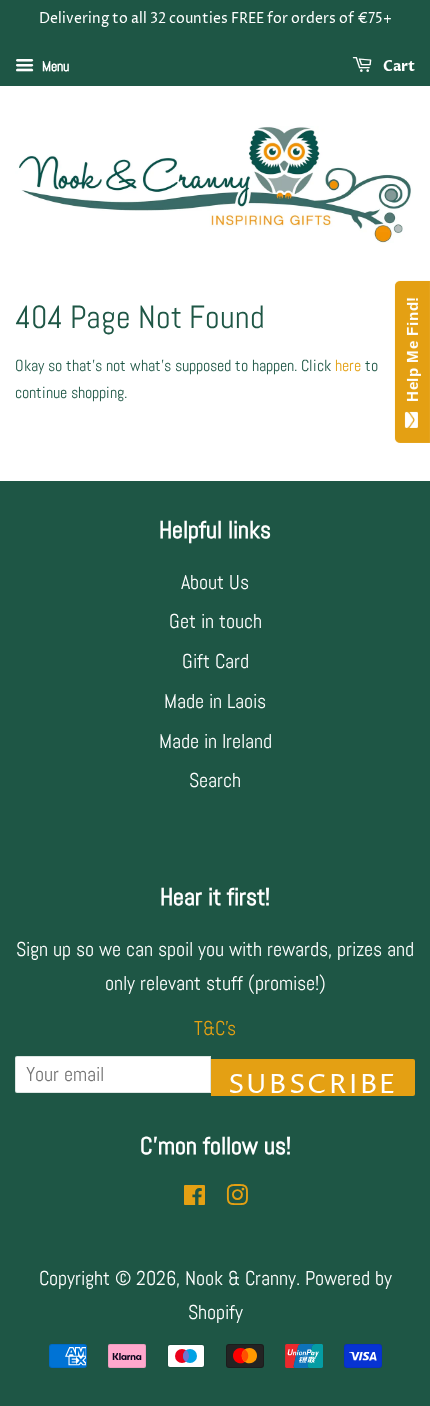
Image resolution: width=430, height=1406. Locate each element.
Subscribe (313, 1081)
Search (215, 780)
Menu (54, 66)
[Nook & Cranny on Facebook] (194, 1197)
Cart (397, 66)
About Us (215, 582)
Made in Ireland (215, 741)
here (348, 365)
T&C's (215, 1028)
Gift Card (215, 661)
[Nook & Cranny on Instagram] (237, 1197)
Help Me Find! (412, 354)
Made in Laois (215, 701)
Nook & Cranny (240, 1278)
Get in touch (215, 621)
